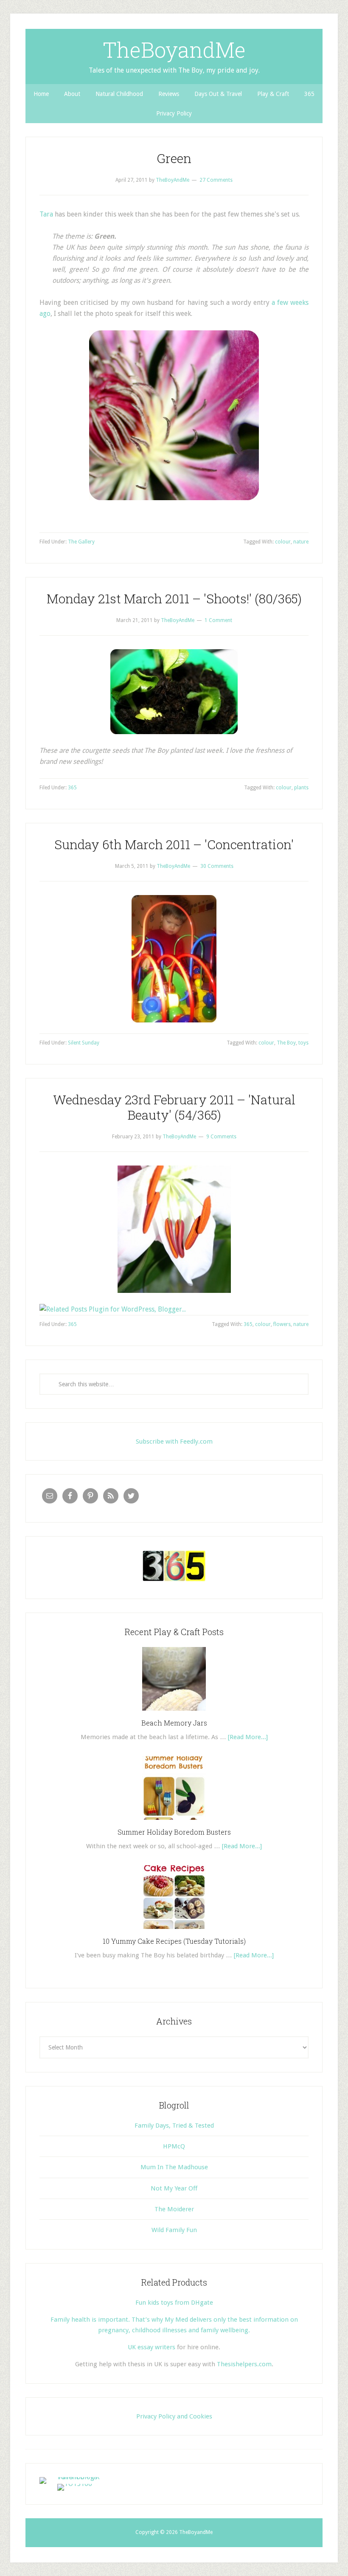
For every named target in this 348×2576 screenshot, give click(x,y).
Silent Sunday (84, 1043)
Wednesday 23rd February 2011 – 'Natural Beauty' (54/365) (174, 1107)
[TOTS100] (75, 2484)
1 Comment (218, 620)
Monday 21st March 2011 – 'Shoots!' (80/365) (174, 598)
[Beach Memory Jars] (174, 1714)
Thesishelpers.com (244, 2364)
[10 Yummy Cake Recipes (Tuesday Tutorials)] (174, 1932)
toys (303, 1043)
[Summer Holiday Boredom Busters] (174, 1823)
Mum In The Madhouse (174, 2167)
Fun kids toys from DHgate (174, 2303)
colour (283, 542)
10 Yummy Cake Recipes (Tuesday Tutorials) (174, 1941)
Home (41, 94)
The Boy (286, 1043)
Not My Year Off (174, 2188)
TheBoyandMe (174, 50)
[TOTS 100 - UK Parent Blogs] (74, 2477)
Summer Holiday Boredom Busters (174, 1832)
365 (309, 94)
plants (301, 788)
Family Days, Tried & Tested (174, 2126)
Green (174, 158)
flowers (282, 1324)
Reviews (169, 94)
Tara (46, 214)
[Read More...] (248, 1737)
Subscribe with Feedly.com (174, 1441)
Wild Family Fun (174, 2230)
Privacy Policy (174, 113)
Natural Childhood (119, 94)
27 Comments (216, 180)
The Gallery (81, 542)
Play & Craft (273, 94)
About (72, 94)
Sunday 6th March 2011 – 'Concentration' (174, 844)
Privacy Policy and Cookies (174, 2416)
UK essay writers (152, 2347)
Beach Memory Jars (174, 1723)
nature (301, 542)
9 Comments (221, 1137)
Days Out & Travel (218, 94)
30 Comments (217, 866)
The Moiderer (174, 2209)
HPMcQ (174, 2146)
